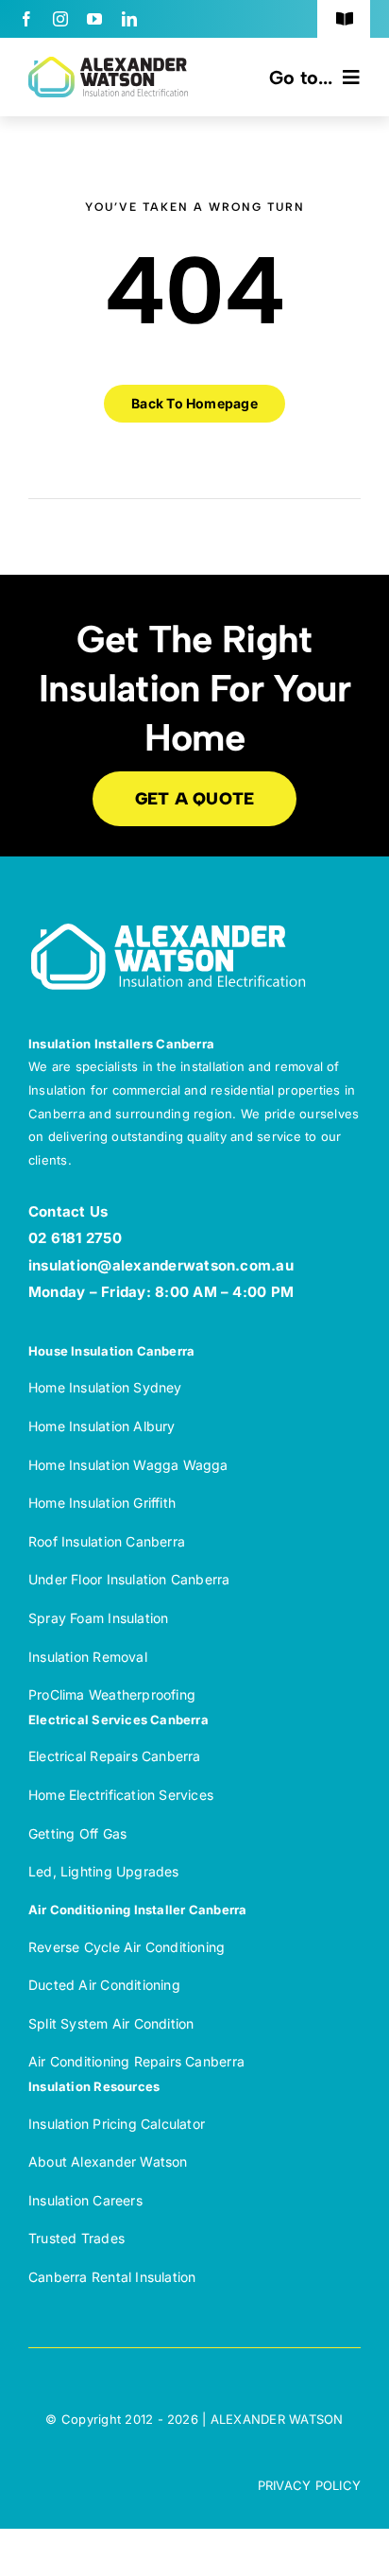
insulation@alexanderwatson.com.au (161, 1265)
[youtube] (94, 19)
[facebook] (26, 19)
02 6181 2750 (75, 1238)
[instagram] (60, 19)
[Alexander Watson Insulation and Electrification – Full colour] (108, 64)
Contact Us (68, 1211)
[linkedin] (129, 19)
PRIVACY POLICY (309, 2485)
